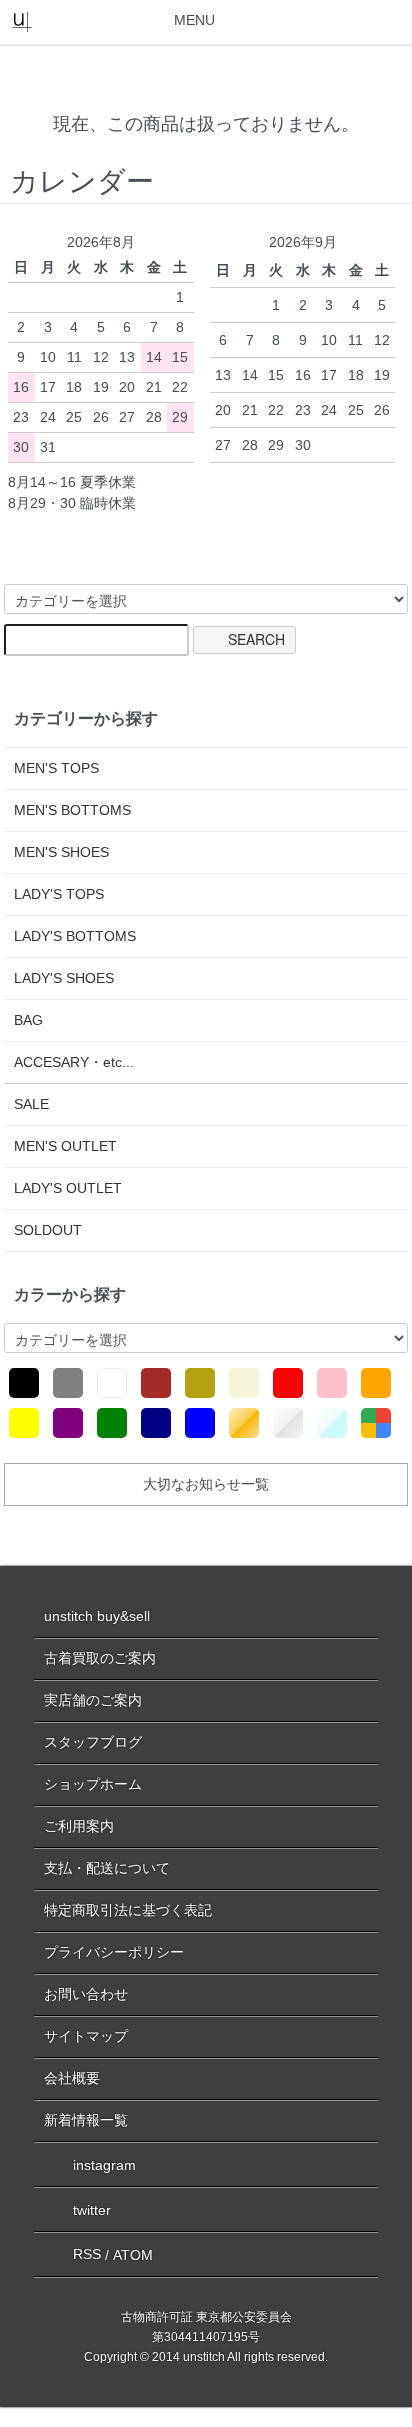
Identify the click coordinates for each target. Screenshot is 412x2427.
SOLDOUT (48, 1230)
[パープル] (68, 1423)
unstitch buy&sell (97, 1616)
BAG (28, 1020)
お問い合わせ (86, 1994)
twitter (92, 2209)
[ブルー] (200, 1423)
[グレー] (68, 1383)
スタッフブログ (93, 1742)
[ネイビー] (156, 1423)
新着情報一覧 (86, 2120)
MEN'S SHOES (61, 852)
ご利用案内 (79, 1826)
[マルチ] (376, 1423)
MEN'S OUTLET (65, 1146)
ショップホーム (93, 1784)
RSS (87, 2254)
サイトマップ (86, 2036)
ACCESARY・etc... (74, 1062)
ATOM (133, 2254)
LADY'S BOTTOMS (75, 936)
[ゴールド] (244, 1423)
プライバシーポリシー (114, 1952)
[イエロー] (24, 1423)
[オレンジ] (376, 1383)
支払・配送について (107, 1868)
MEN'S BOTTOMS (72, 810)
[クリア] (332, 1423)
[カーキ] (200, 1383)
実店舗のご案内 (93, 1700)
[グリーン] (112, 1423)
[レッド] (288, 1383)
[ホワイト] (112, 1383)
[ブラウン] (156, 1383)
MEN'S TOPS (56, 768)
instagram (104, 2164)
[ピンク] (332, 1383)
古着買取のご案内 (100, 1658)
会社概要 (72, 2078)
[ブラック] (24, 1383)
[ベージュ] (244, 1383)
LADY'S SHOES (64, 978)
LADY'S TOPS (59, 894)
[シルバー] (288, 1423)
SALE (31, 1104)
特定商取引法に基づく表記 (128, 1910)
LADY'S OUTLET (68, 1188)
